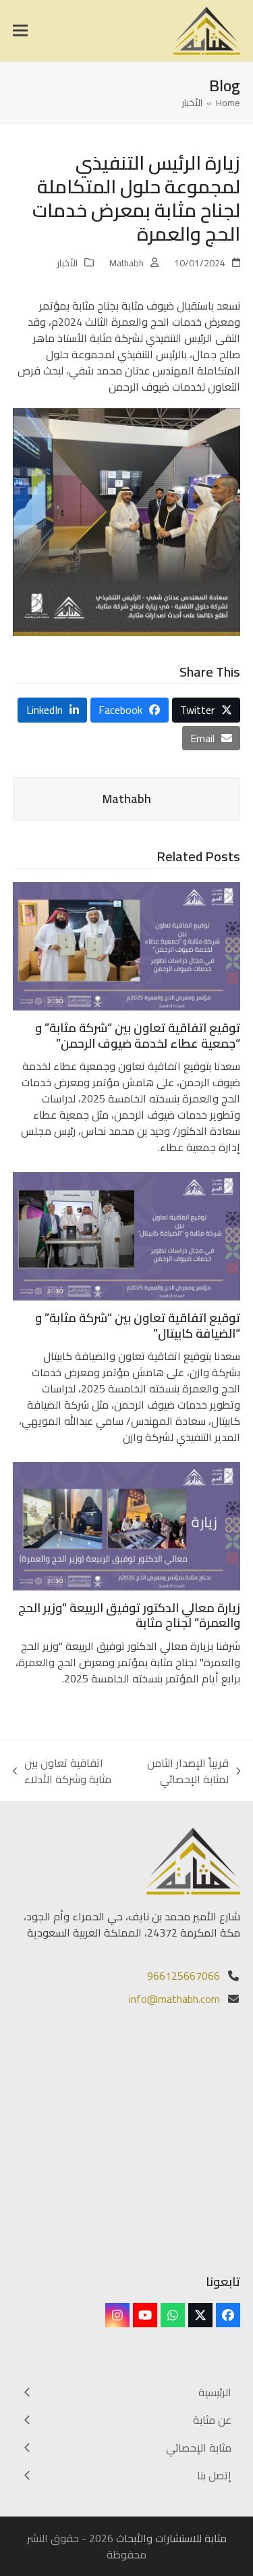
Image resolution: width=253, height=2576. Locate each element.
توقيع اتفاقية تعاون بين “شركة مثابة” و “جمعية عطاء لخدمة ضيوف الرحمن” (138, 1036)
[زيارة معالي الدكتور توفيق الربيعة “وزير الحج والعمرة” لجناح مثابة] (127, 1525)
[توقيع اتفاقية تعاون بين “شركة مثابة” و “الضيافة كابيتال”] (127, 1235)
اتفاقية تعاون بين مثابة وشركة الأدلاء (74, 1771)
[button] (20, 31)
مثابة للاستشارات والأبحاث (171, 2538)
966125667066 (184, 1976)
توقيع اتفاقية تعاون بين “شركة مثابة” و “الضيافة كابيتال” (138, 1326)
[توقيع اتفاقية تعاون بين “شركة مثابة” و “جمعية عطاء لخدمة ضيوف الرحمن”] (127, 945)
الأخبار (67, 263)
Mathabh (126, 263)
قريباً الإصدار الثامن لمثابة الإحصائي (194, 1771)
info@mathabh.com (174, 1999)
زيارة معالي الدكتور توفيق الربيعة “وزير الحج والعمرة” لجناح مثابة (129, 1615)
